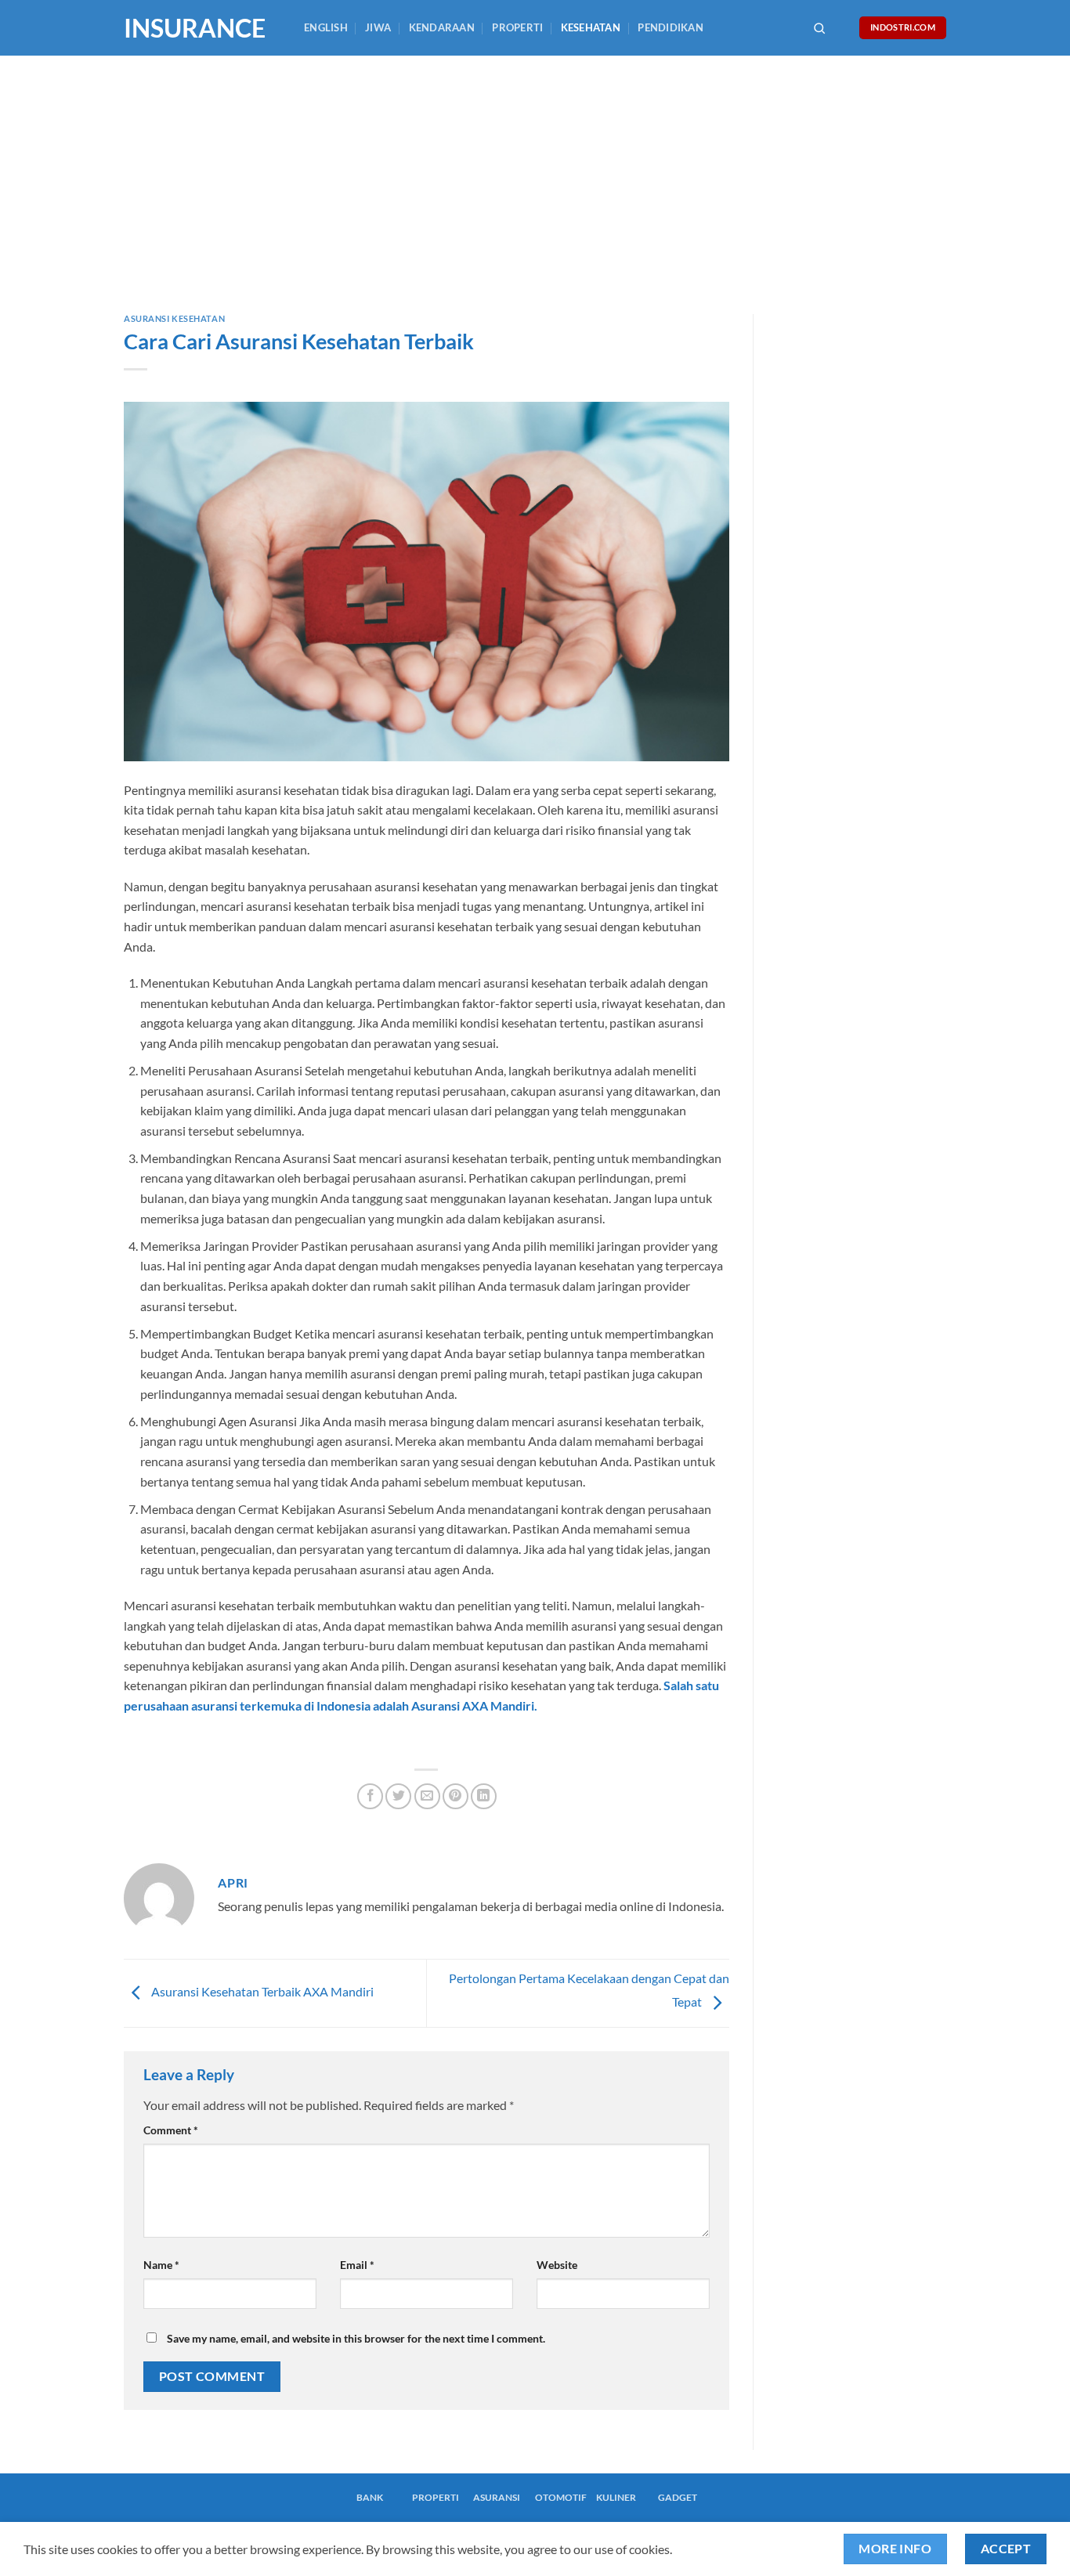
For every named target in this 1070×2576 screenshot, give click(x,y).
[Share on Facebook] (370, 1796)
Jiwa (378, 27)
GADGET (678, 2497)
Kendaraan (442, 27)
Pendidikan (671, 27)
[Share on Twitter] (398, 1796)
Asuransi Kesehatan (174, 318)
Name (161, 2265)
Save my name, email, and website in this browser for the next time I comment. (356, 2338)
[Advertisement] (535, 173)
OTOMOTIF (561, 2497)
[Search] (819, 28)
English (326, 27)
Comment (171, 2130)
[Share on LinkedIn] (484, 1796)
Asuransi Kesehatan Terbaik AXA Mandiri (261, 1991)
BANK (370, 2497)
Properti (517, 27)
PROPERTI (436, 2497)
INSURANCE (195, 28)
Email (357, 2265)
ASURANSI (497, 2497)
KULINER (616, 2497)
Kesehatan (591, 27)
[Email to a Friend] (427, 1796)
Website (557, 2265)
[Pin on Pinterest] (455, 1796)
